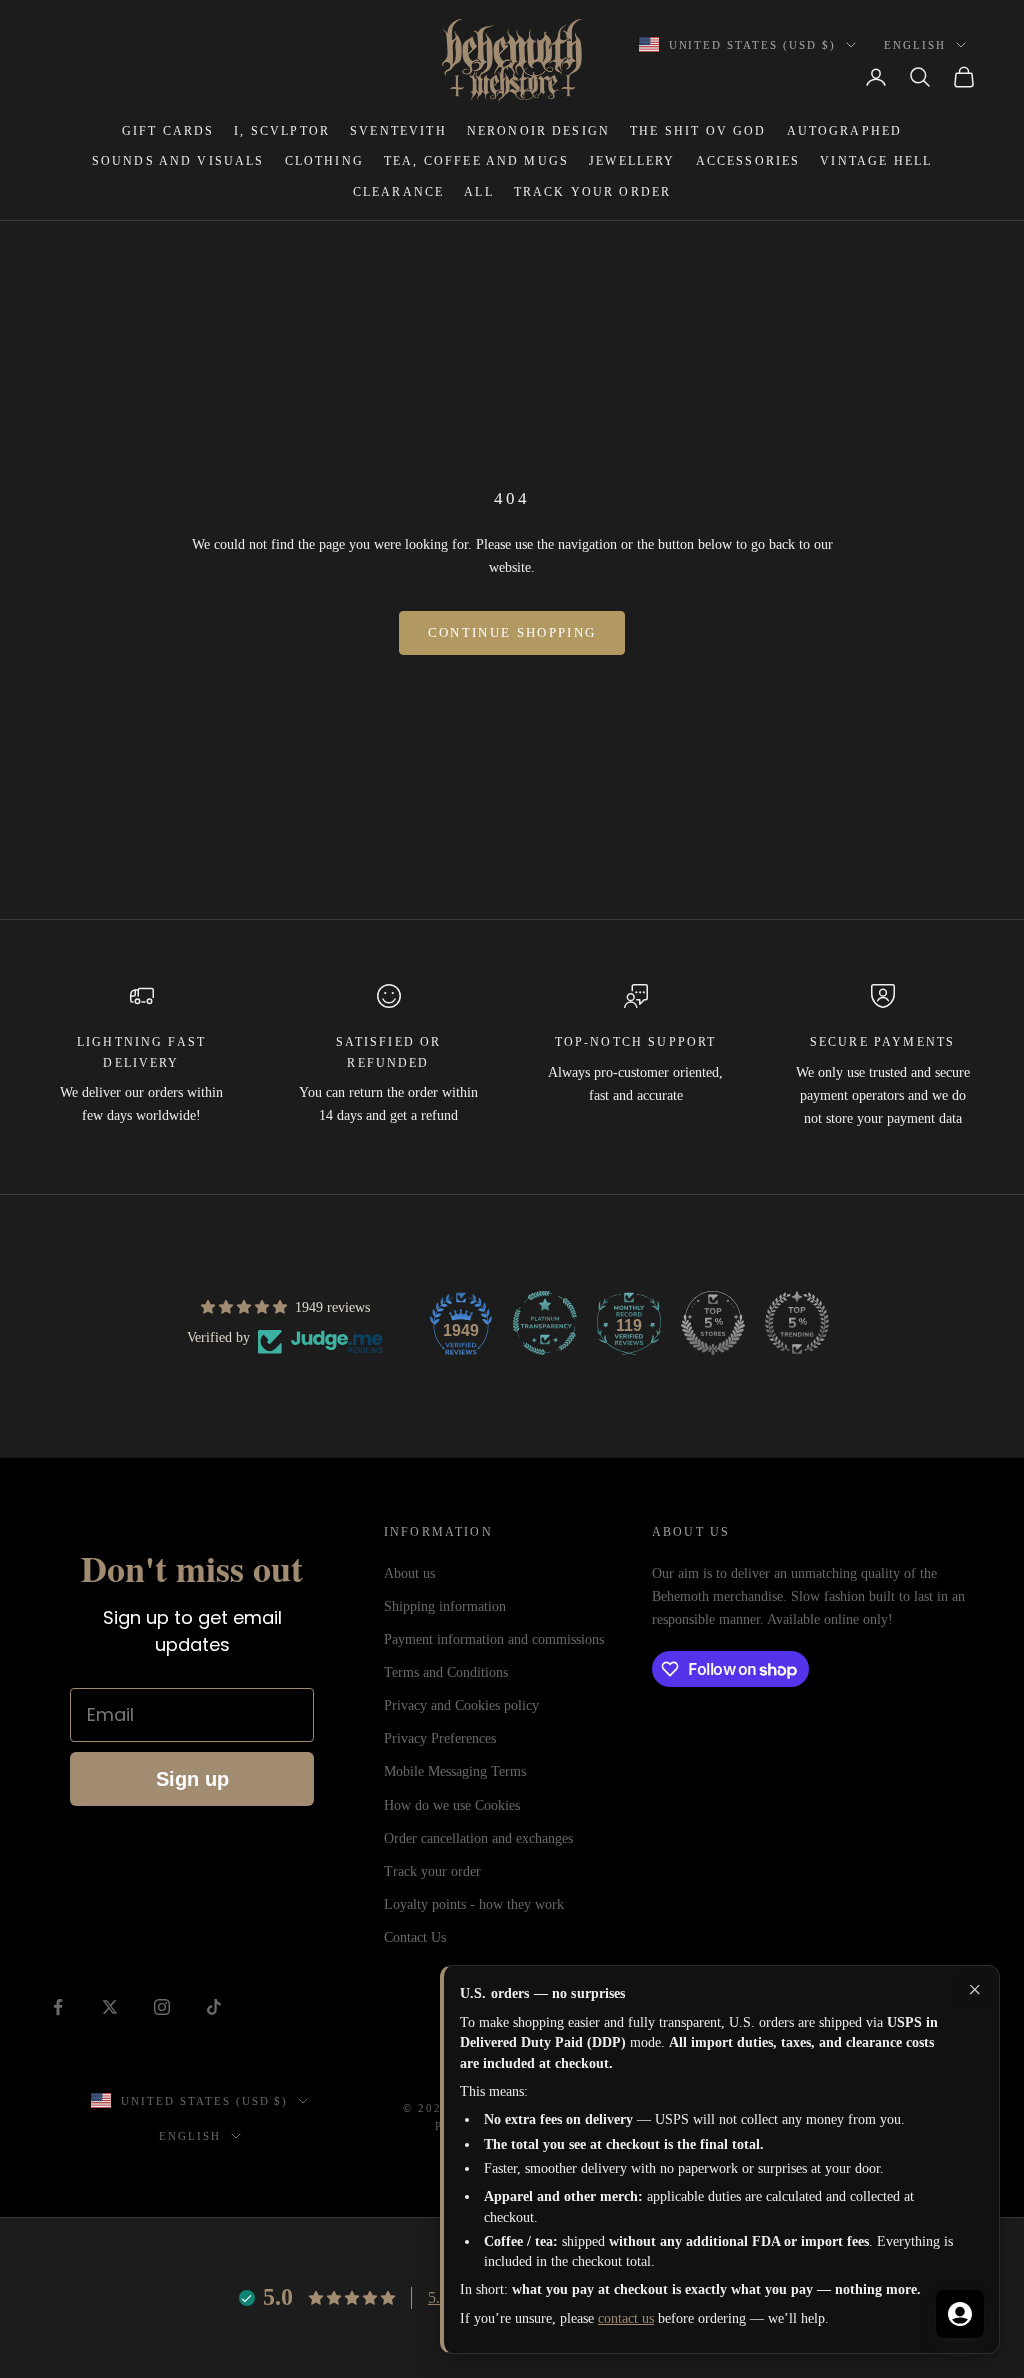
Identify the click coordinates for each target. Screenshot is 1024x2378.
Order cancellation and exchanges (478, 1838)
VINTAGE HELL (876, 161)
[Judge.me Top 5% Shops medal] (713, 1323)
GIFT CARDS (168, 131)
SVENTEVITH (398, 131)
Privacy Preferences (440, 1738)
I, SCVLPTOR (282, 131)
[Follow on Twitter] (110, 2007)
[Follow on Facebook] (58, 2007)
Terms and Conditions (446, 1672)
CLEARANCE (398, 192)
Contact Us (415, 1937)
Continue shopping (512, 632)
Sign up (192, 1779)
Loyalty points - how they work (474, 1904)
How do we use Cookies (452, 1805)
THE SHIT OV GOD (698, 131)
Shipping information (445, 1606)
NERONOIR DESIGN (538, 131)
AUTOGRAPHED (845, 131)
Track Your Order (593, 192)
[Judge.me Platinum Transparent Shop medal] (545, 1323)
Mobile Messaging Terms (455, 1771)
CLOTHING (324, 161)
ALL (478, 192)
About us (409, 1573)
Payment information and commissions (494, 1639)
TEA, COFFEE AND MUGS (476, 161)
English (915, 45)
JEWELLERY (632, 161)
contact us (626, 2318)
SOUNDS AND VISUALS (178, 161)
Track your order (432, 1871)
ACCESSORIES (748, 161)
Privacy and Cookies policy (461, 1705)
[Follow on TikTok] (214, 2007)
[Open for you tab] (960, 2314)
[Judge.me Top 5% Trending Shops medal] (797, 1323)
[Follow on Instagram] (162, 2007)
